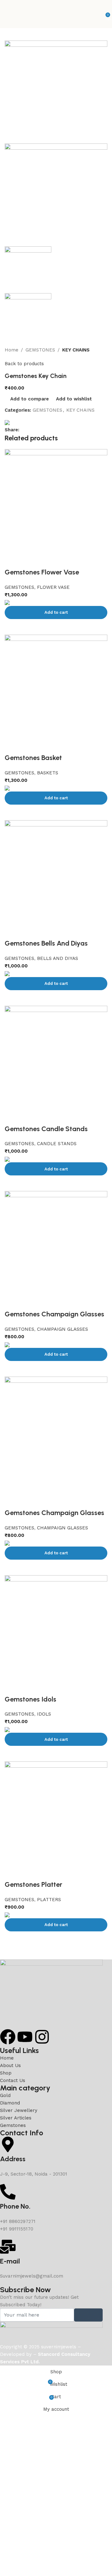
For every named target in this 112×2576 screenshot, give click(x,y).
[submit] (88, 2315)
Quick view (30, 1939)
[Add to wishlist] (12, 1872)
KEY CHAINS (76, 350)
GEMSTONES (40, 350)
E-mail (10, 2261)
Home (12, 350)
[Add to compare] (12, 1939)
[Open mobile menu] (7, 14)
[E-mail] (8, 2247)
